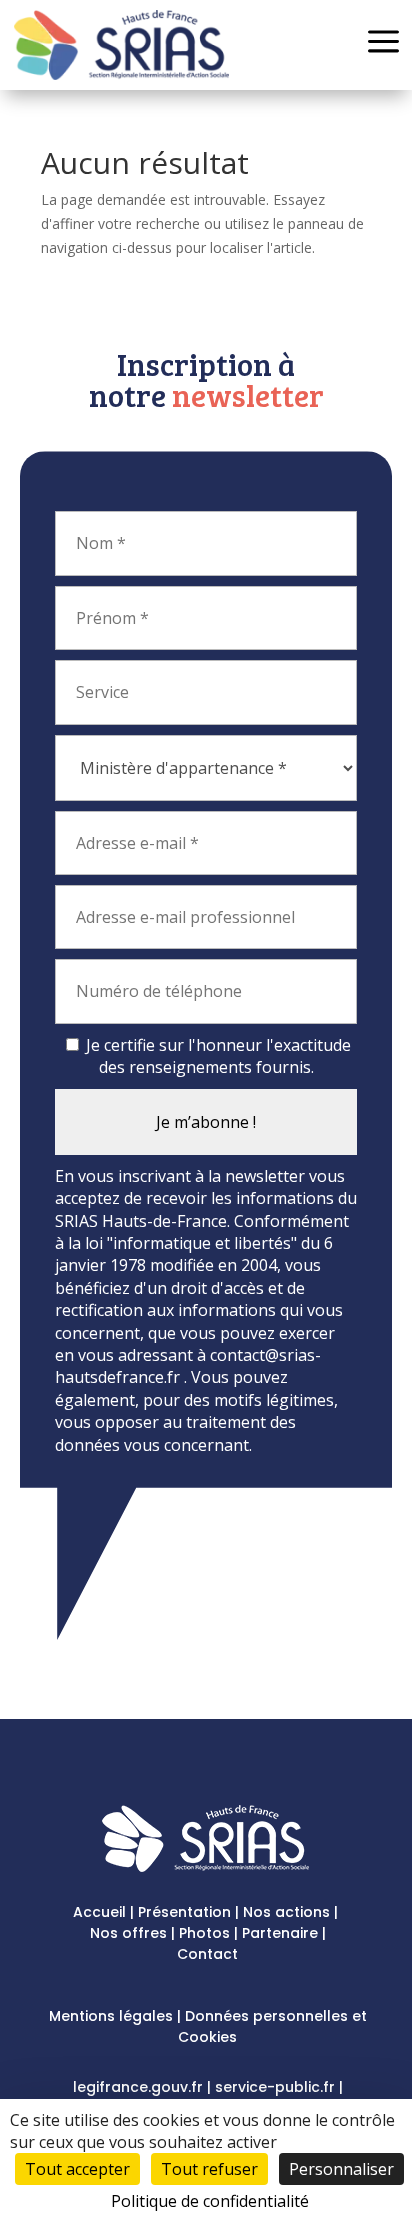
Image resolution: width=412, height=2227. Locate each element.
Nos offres (128, 1933)
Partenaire (280, 1933)
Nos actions (286, 1912)
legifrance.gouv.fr (138, 2087)
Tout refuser (209, 2169)
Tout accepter (77, 2169)
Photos (204, 1933)
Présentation (184, 1912)
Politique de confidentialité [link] (210, 2201)
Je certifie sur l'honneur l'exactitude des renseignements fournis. (216, 1056)
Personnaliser (341, 2169)
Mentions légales (111, 2016)
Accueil (99, 1912)
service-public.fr (275, 2087)
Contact (207, 1954)
